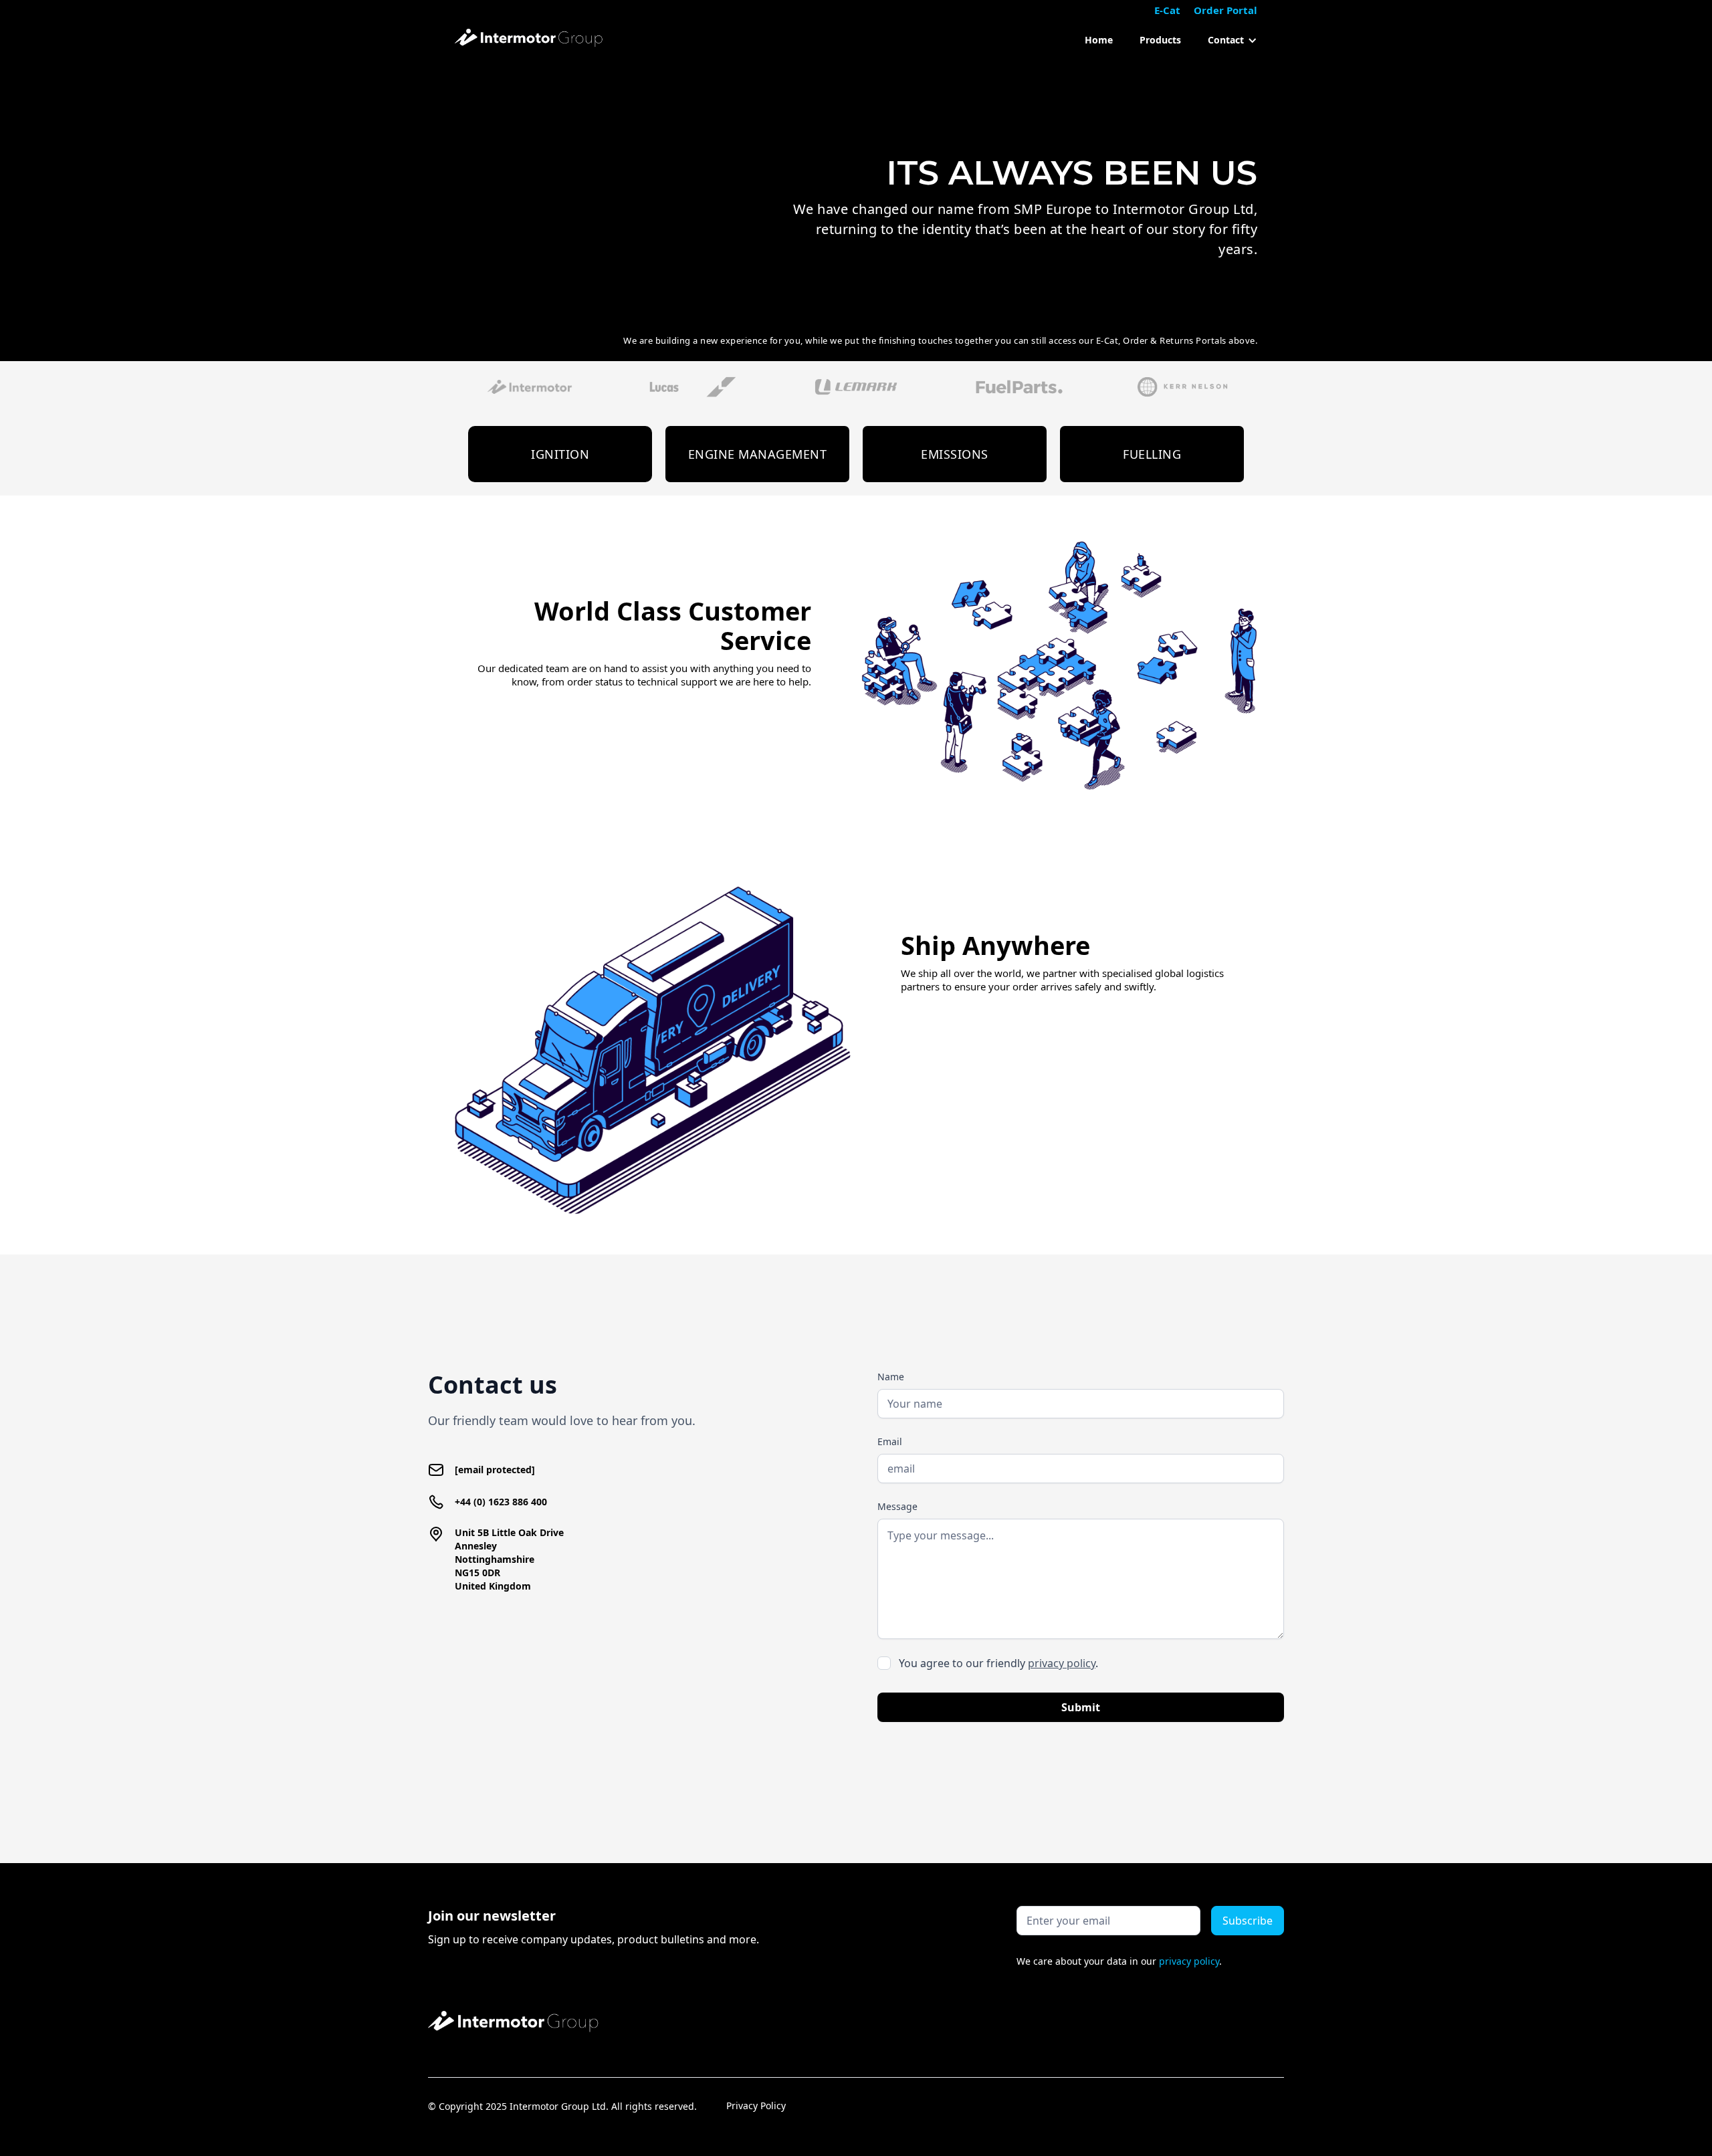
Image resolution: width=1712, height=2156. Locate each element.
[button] (1226, 40)
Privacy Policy (756, 2106)
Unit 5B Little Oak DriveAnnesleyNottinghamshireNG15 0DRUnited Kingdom (509, 1559)
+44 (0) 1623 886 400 (501, 1502)
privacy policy (1062, 1663)
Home (1099, 40)
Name (891, 1377)
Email (890, 1441)
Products (1160, 40)
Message (897, 1506)
